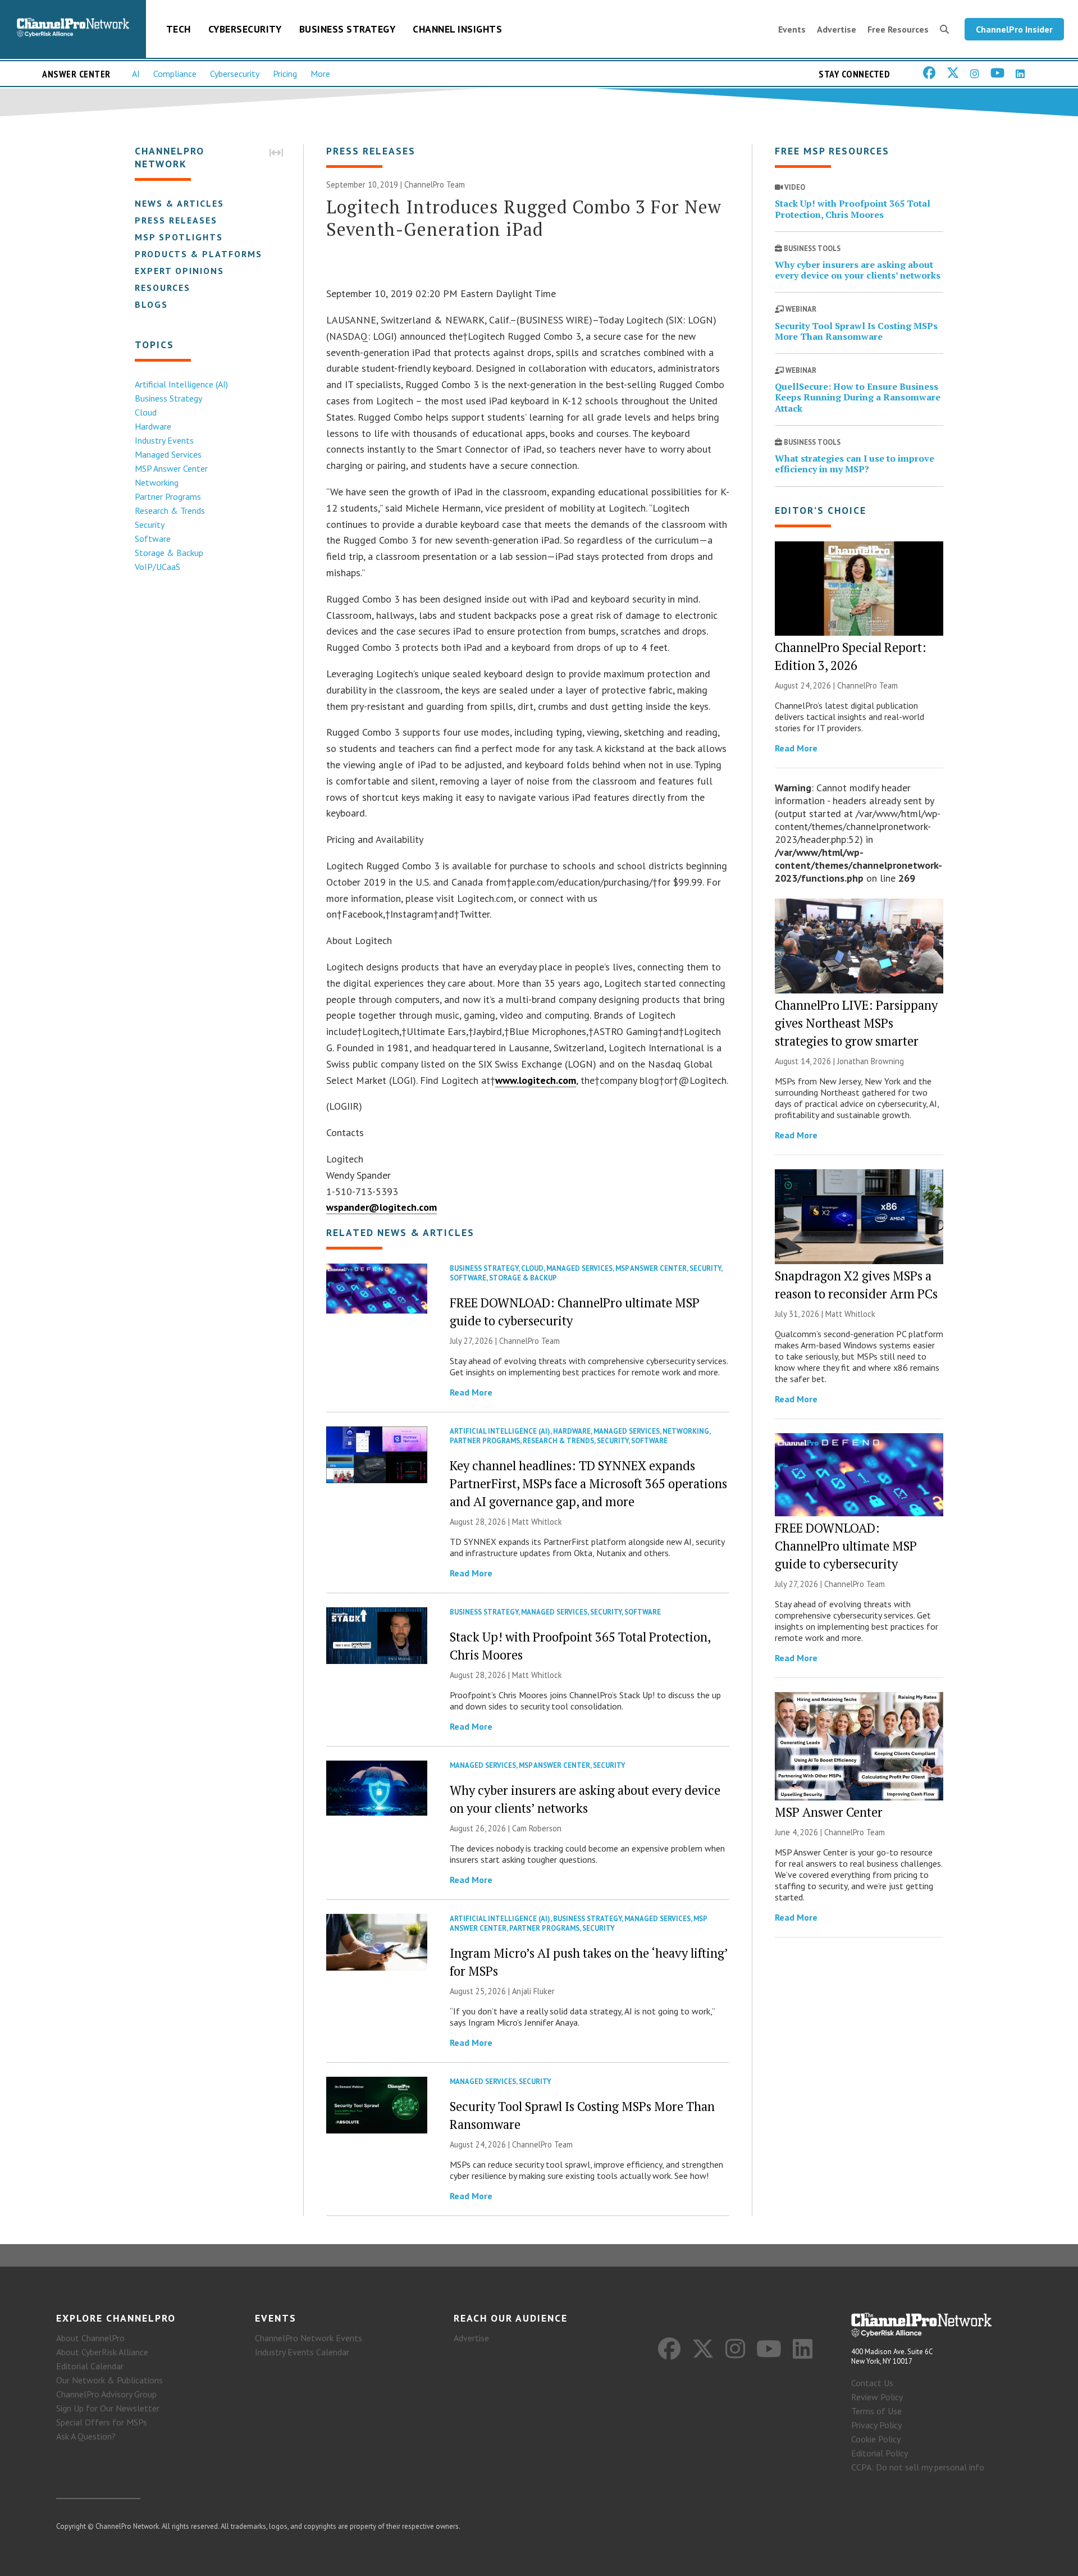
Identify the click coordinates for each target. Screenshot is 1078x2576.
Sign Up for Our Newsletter (108, 2408)
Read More (471, 1392)
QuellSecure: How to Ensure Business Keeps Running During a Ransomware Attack (858, 397)
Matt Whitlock (537, 1522)
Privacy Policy (876, 2425)
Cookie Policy (876, 2439)
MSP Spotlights (179, 237)
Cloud (146, 412)
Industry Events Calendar (302, 2352)
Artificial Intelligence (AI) (181, 384)
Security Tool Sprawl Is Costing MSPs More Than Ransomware (856, 331)
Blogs (151, 304)
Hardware (153, 426)
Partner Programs (168, 496)
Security (150, 525)
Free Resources (898, 29)
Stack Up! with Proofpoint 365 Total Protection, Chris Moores (853, 209)
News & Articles (179, 203)
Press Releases (176, 220)
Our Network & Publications (109, 2380)
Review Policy (877, 2397)
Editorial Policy (880, 2453)
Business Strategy (348, 29)
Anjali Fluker (533, 1991)
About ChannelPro (90, 2338)
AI (136, 74)
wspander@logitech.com (382, 1207)
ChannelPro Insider (1014, 29)
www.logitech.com (536, 1080)
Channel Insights (457, 29)
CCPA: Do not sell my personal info (918, 2467)
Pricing (285, 74)
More (320, 74)
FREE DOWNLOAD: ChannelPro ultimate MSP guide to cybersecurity (846, 1546)
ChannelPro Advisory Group (106, 2394)
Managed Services (168, 454)
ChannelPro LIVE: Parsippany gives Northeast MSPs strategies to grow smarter (856, 1023)
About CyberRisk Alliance (102, 2352)
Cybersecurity (245, 29)
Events (792, 29)
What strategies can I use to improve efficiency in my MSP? (855, 464)
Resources (163, 288)
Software (153, 539)
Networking (157, 482)
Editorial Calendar (90, 2366)
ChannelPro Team (435, 184)
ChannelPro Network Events (309, 2338)
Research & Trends (170, 510)
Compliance (175, 74)
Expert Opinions (179, 271)
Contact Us (872, 2383)
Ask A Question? (86, 2436)
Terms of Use (876, 2411)
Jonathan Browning (871, 1061)
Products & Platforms (198, 254)
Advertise (837, 29)
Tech (179, 29)
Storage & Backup (169, 553)
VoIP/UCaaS (157, 567)
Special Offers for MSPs (102, 2422)
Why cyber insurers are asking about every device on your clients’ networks (858, 270)
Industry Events (164, 440)
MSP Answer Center (171, 468)
